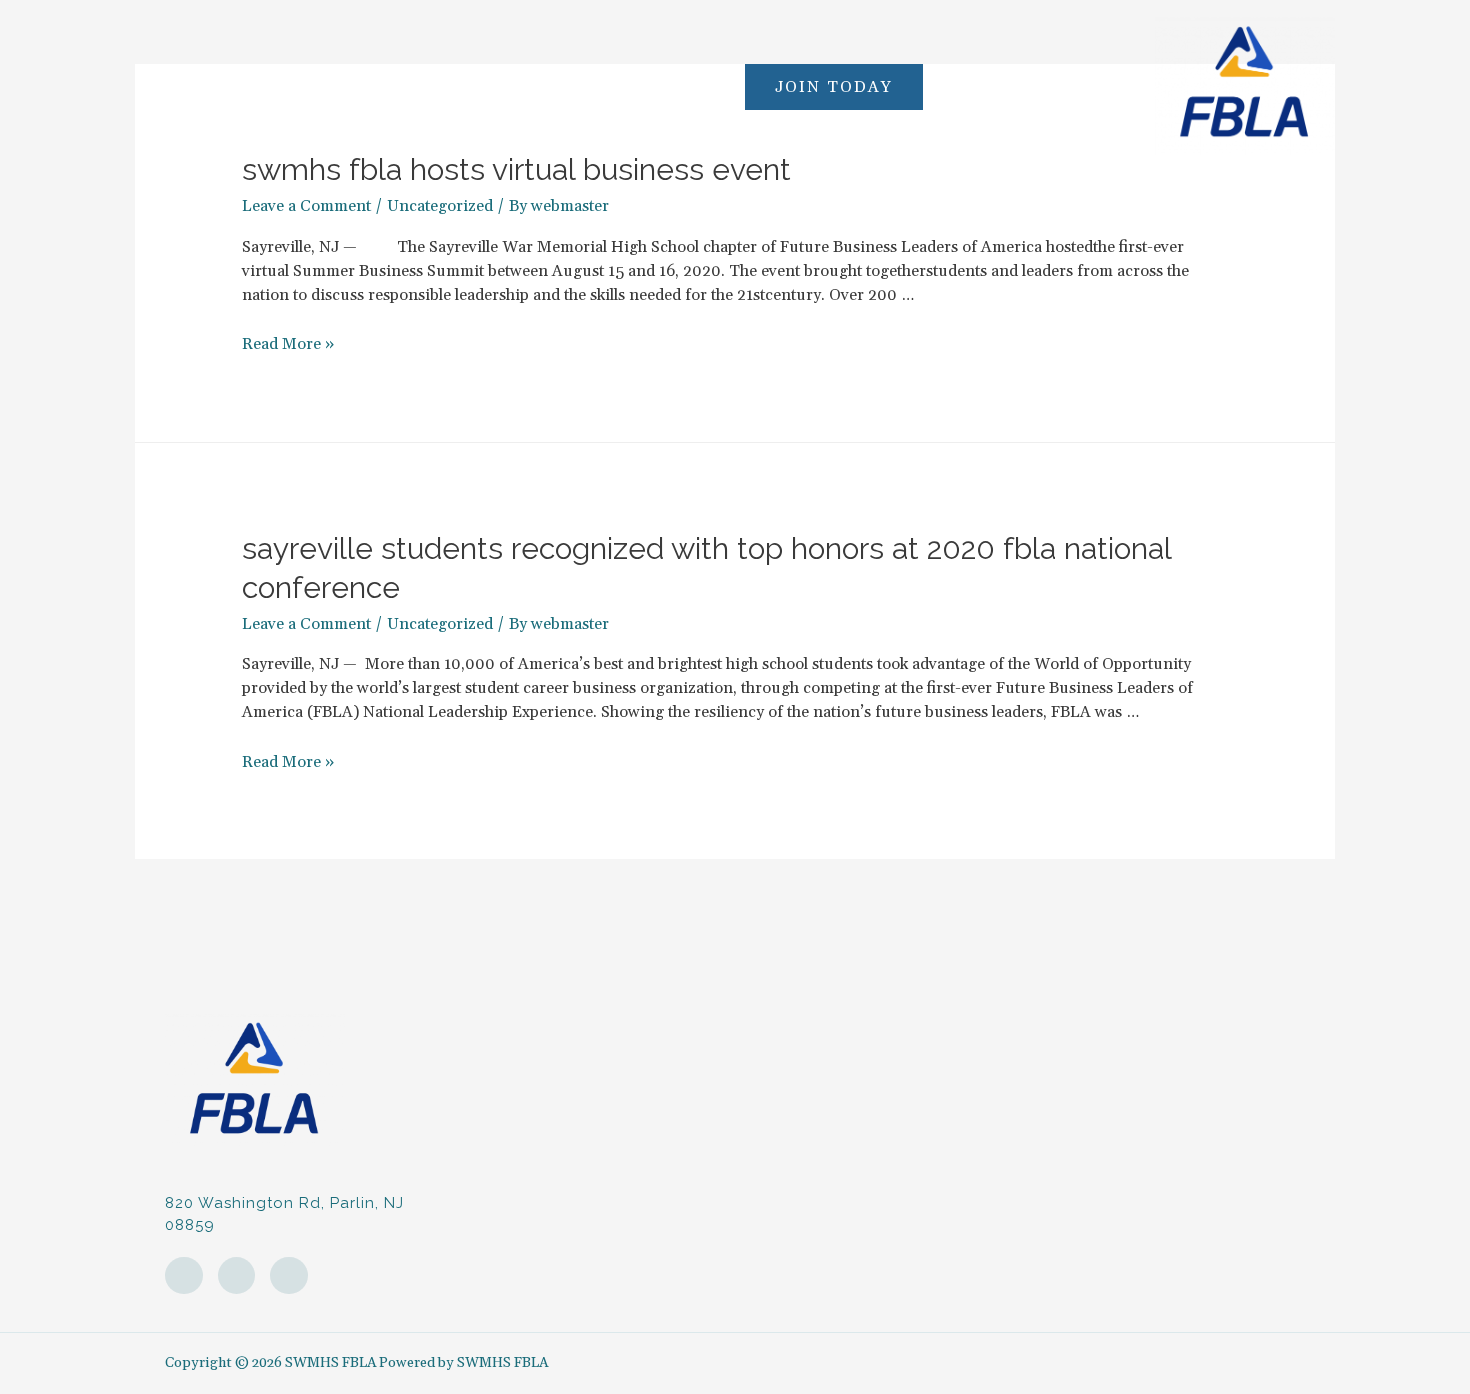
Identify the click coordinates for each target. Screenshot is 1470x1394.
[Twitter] (289, 1276)
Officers (525, 86)
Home (173, 86)
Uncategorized (440, 206)
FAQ (342, 86)
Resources (427, 86)
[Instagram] (184, 1276)
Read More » (288, 344)
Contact (685, 86)
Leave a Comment (306, 206)
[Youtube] (237, 1276)
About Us (260, 86)
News (605, 86)
